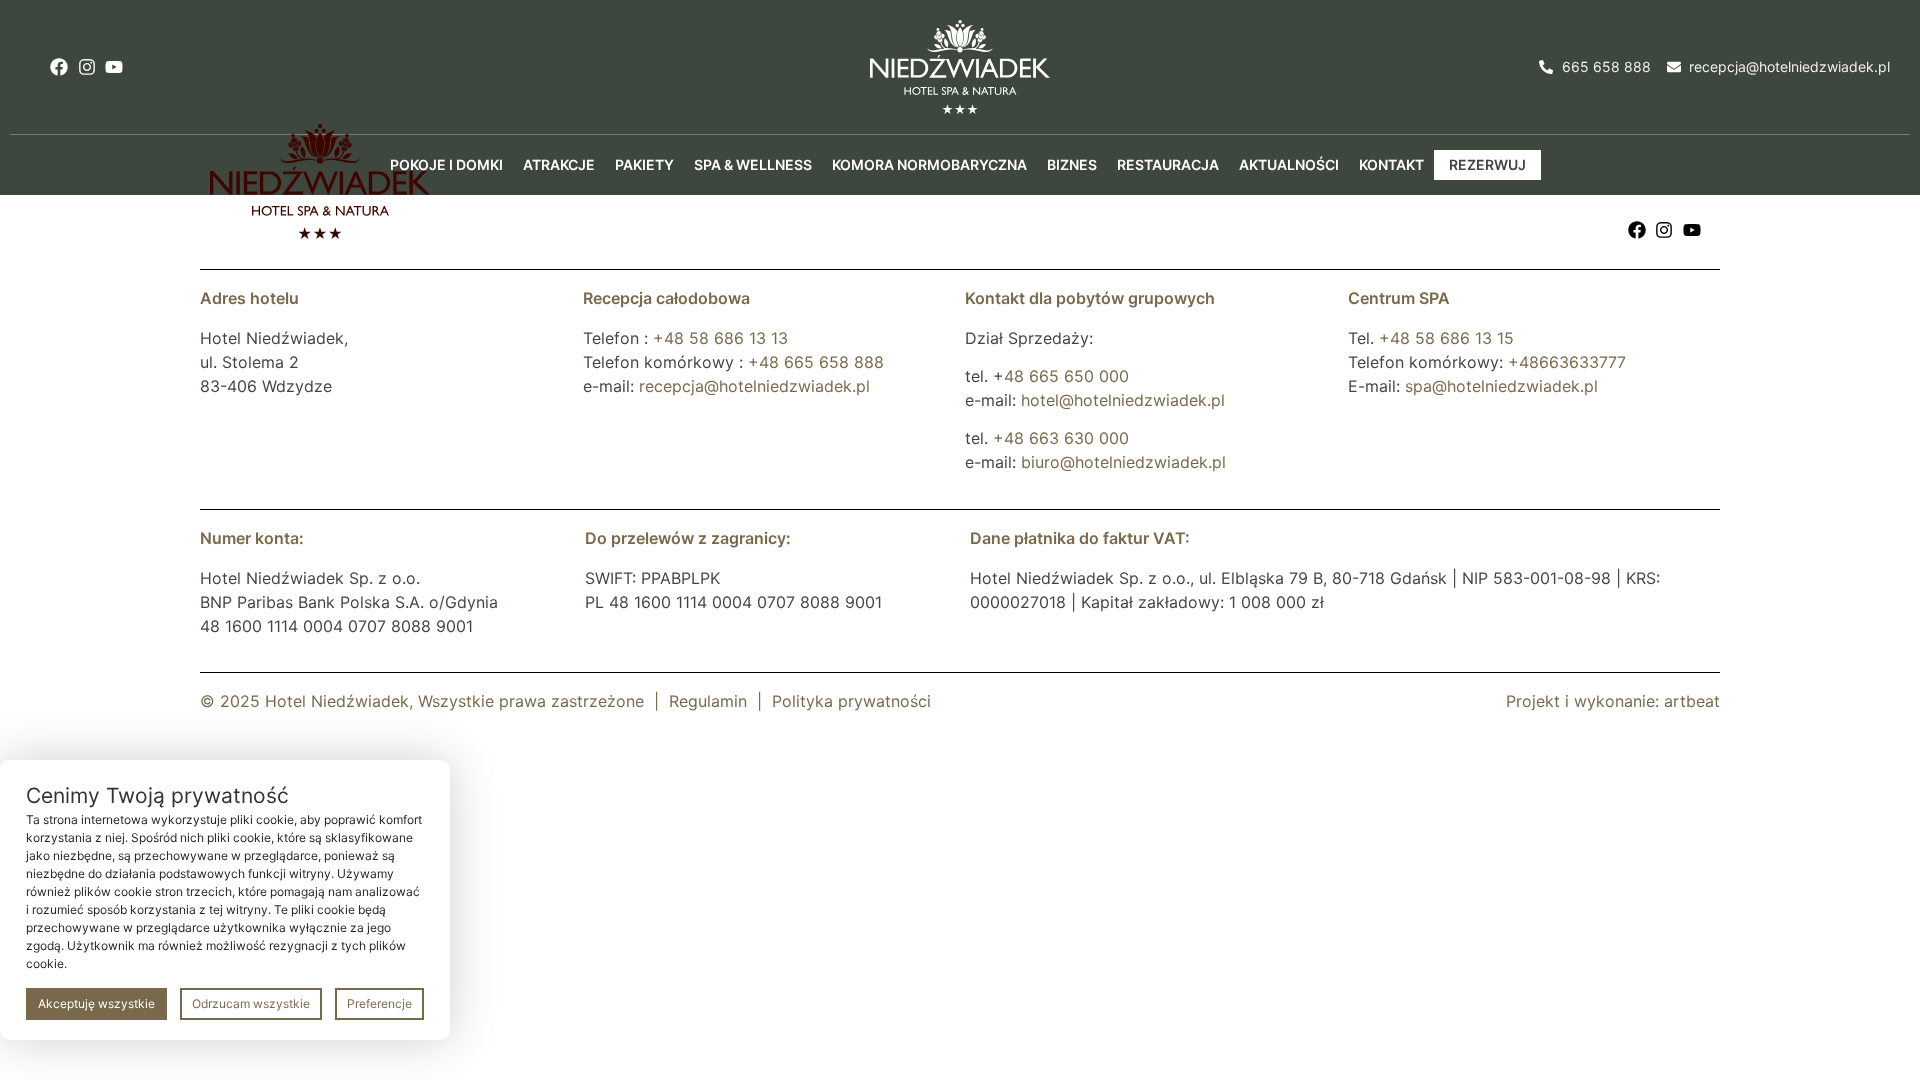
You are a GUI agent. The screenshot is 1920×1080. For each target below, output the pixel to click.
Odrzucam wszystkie (251, 1003)
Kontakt (1391, 164)
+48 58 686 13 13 (720, 338)
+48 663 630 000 (1061, 438)
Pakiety (644, 164)
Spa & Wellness (753, 164)
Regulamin (708, 701)
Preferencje (379, 1003)
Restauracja (1168, 164)
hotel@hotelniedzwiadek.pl (1123, 400)
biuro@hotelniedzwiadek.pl (1123, 462)
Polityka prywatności (851, 701)
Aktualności (1289, 164)
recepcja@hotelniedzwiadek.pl (754, 386)
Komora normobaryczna (929, 164)
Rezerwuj (1487, 164)
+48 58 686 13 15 (1446, 338)
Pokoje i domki (446, 164)
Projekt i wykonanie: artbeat (1613, 701)
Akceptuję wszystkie (96, 1003)
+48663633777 (1567, 362)
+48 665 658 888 (816, 362)
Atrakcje (559, 164)
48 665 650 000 (1066, 376)
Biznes (1072, 164)
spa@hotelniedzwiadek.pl (1501, 386)
